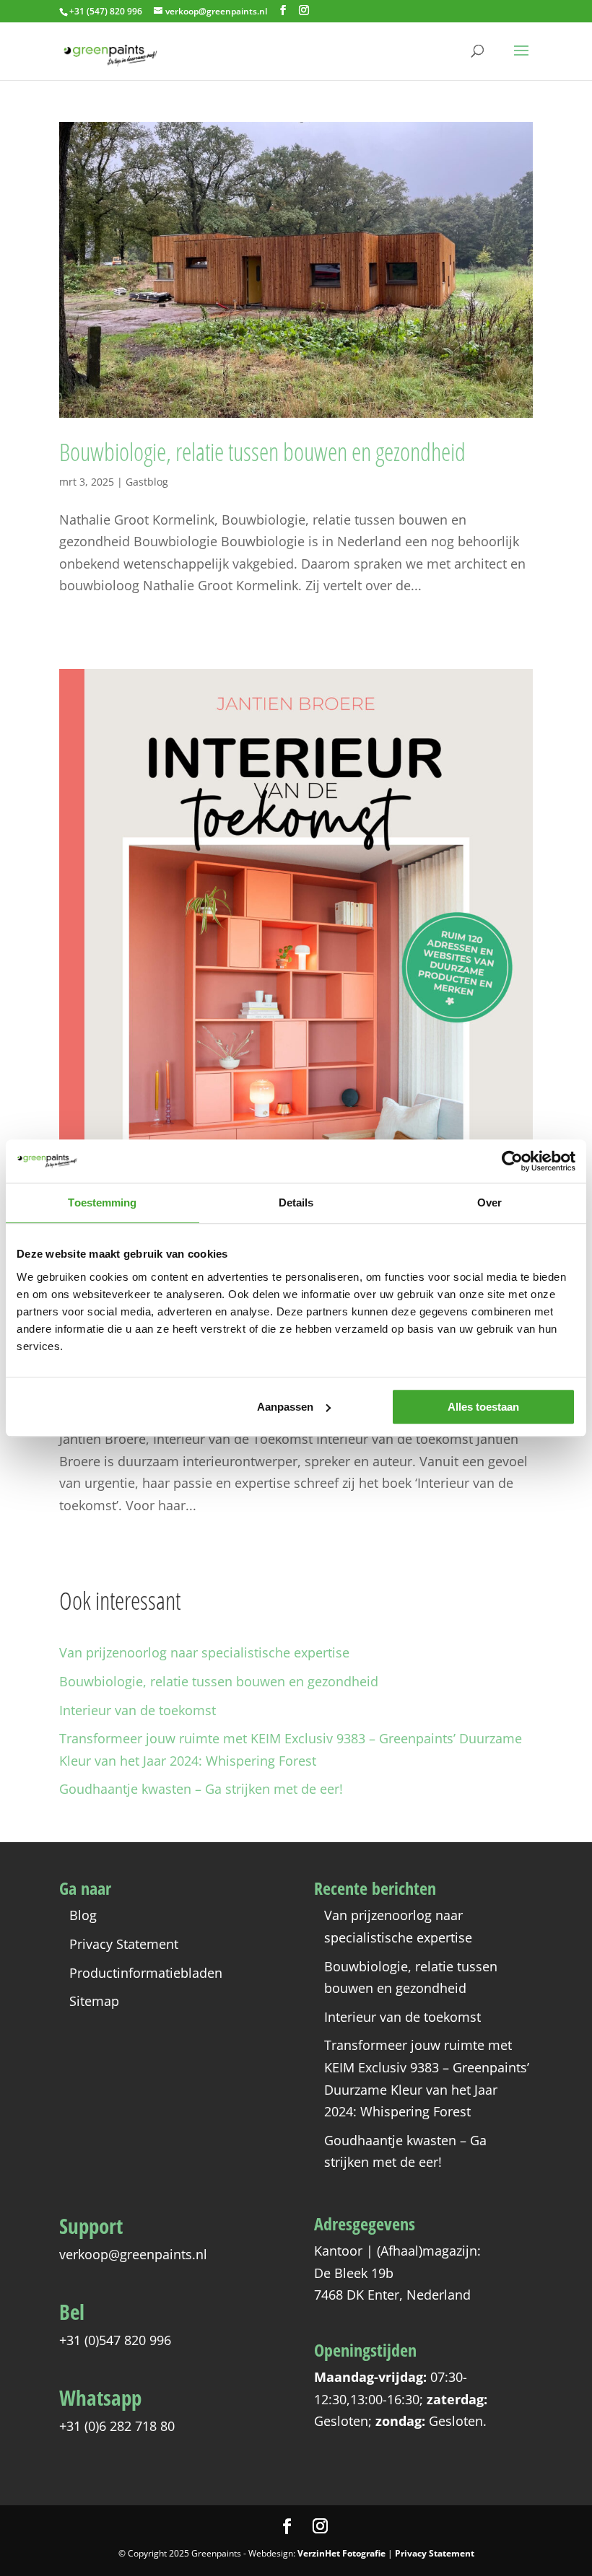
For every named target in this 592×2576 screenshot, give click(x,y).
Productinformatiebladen (146, 1973)
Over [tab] (489, 1202)
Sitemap (94, 2001)
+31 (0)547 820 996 (115, 2340)
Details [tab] (296, 1202)
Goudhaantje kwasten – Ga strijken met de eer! (201, 1789)
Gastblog (147, 482)
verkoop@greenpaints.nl (133, 2254)
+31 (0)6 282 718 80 (117, 2426)
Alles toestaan (483, 1407)
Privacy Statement (124, 1944)
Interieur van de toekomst (138, 1710)
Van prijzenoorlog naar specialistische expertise (204, 1652)
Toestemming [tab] (102, 1202)
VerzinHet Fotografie (341, 2553)
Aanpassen (285, 1407)
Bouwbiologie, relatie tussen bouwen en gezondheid (262, 452)
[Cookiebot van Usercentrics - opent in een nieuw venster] (512, 1161)
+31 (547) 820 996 (106, 11)
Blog (83, 1915)
